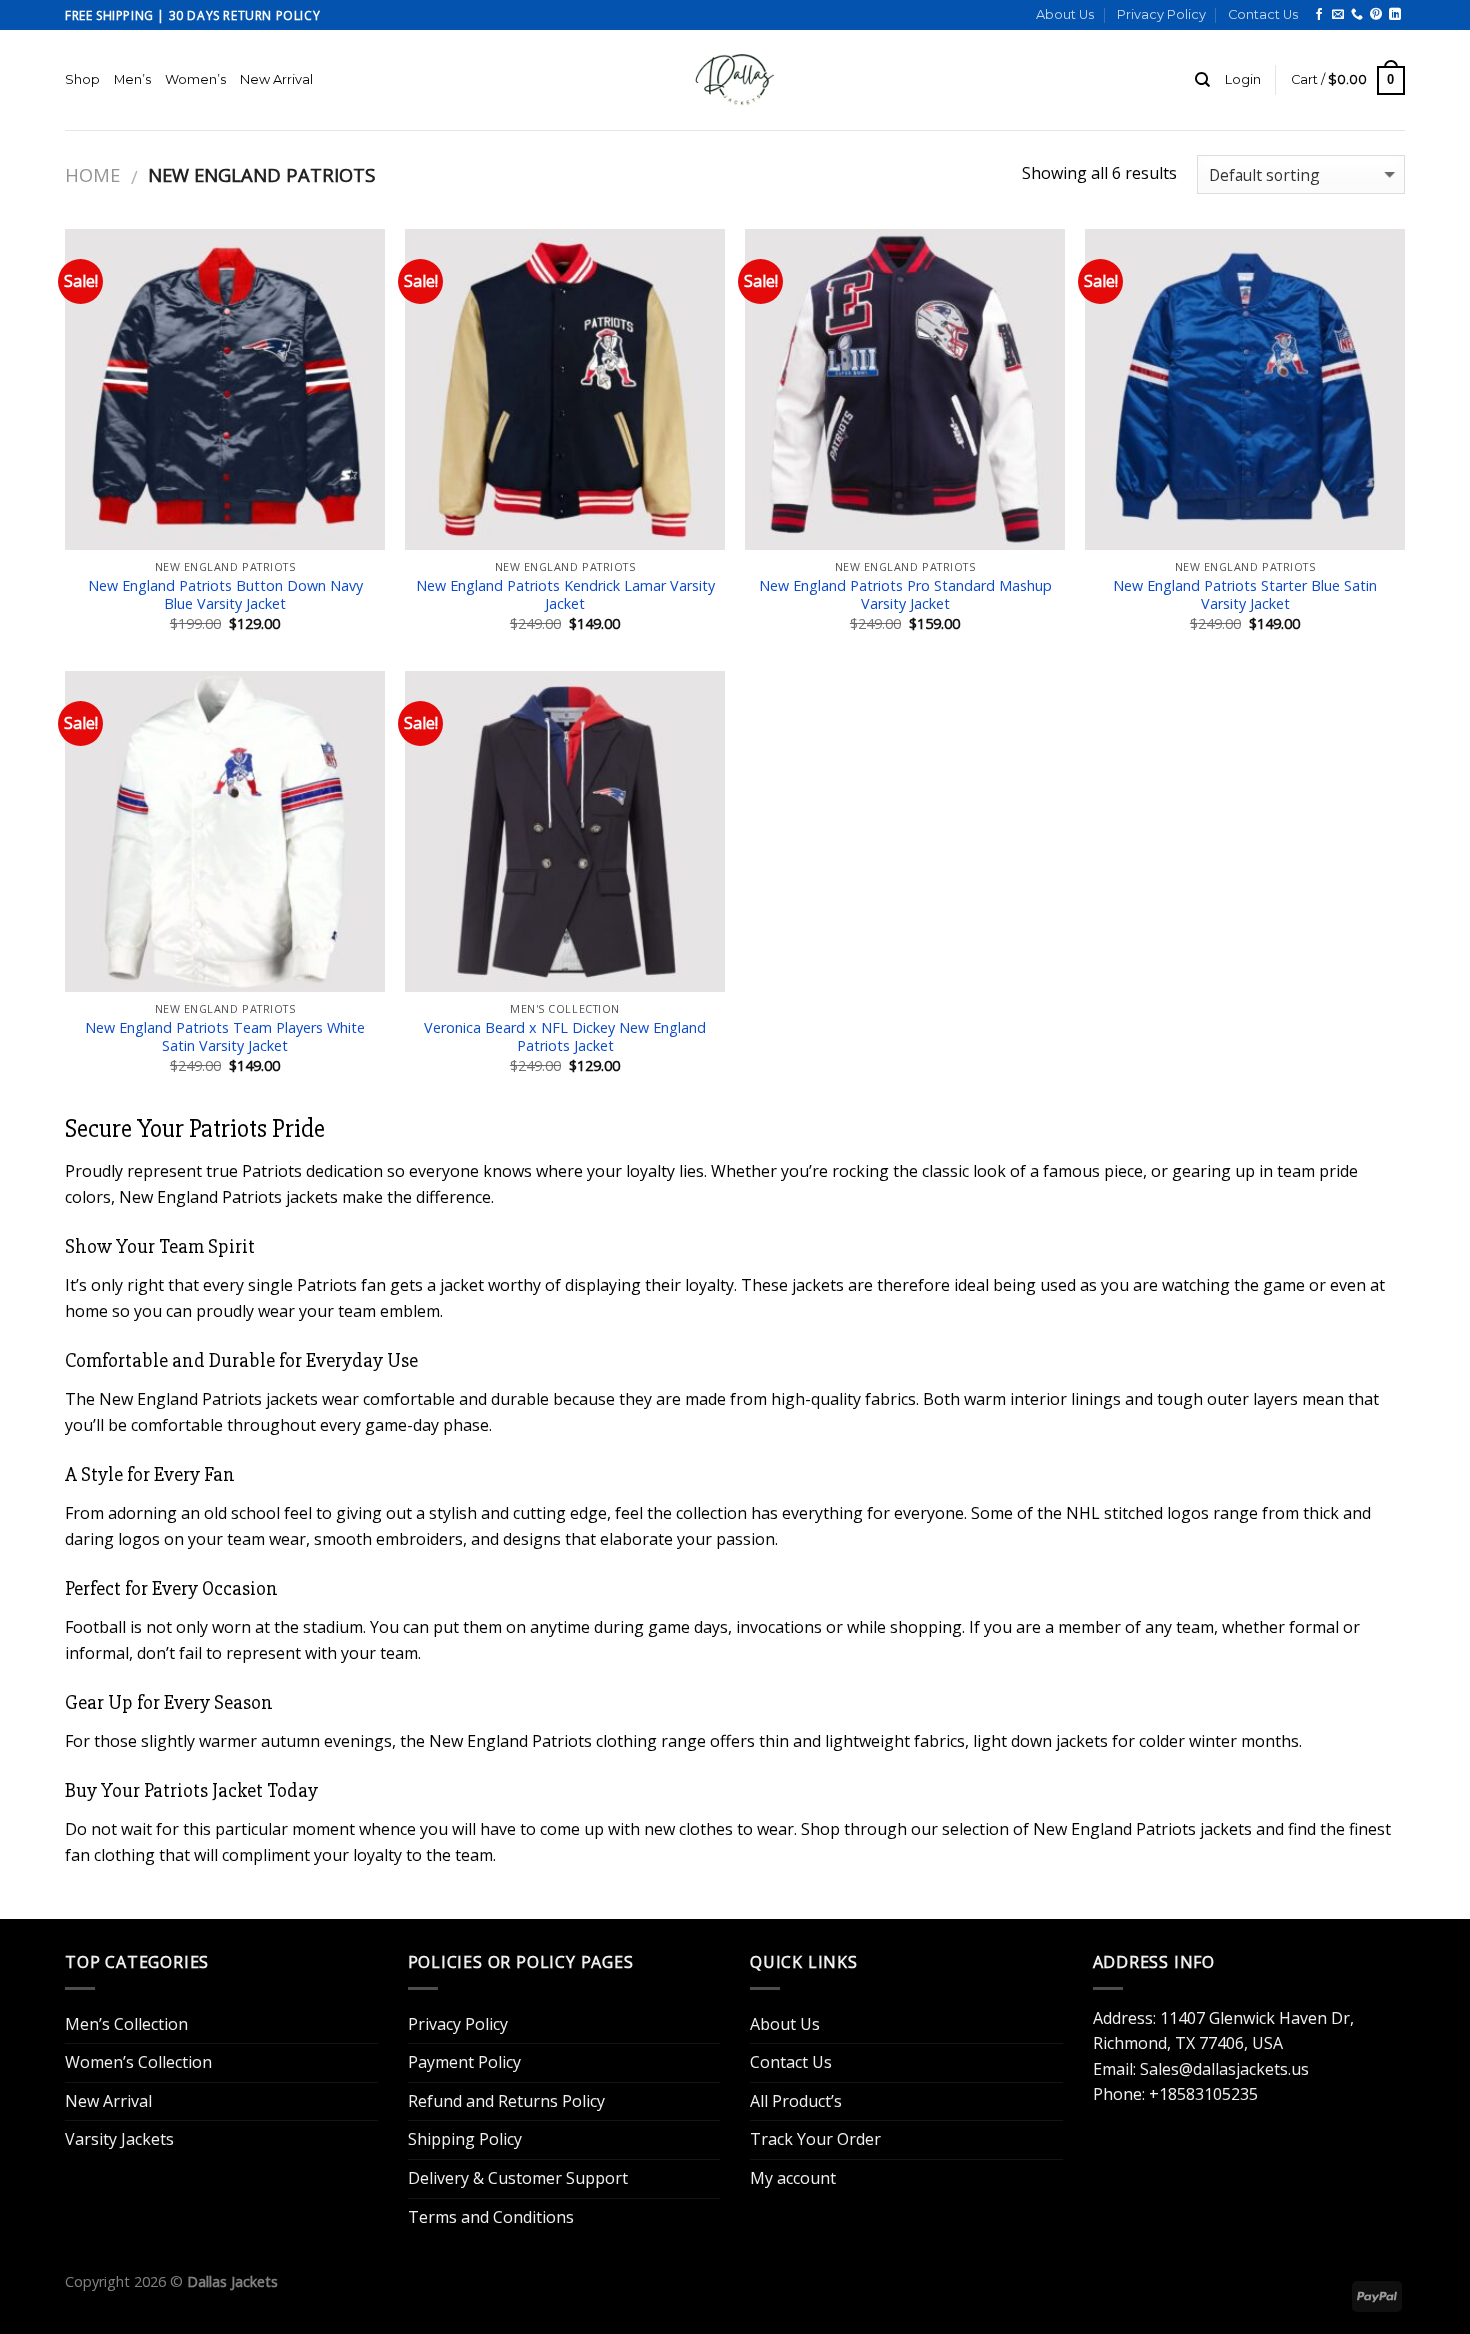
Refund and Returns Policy (506, 2101)
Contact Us (1263, 14)
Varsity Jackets (119, 2139)
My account (793, 2178)
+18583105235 (1203, 2094)
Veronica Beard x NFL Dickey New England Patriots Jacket (565, 1037)
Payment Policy (464, 2062)
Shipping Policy (465, 2139)
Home (92, 174)
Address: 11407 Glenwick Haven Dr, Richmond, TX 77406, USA (1223, 2031)
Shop (82, 79)
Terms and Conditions (491, 2217)
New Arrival (276, 79)
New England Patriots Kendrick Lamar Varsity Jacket (565, 595)
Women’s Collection (138, 2062)
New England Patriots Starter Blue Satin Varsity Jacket (1245, 595)
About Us (1065, 14)
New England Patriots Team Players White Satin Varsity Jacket (225, 1037)
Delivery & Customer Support (518, 2178)
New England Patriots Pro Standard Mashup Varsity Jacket (905, 595)
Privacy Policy (1161, 14)
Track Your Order (815, 2139)
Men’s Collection (126, 2024)
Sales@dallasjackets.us (1224, 2069)
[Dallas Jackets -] (735, 80)
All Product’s (796, 2101)
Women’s (195, 79)
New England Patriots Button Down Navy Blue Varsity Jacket (225, 595)
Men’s (132, 79)
